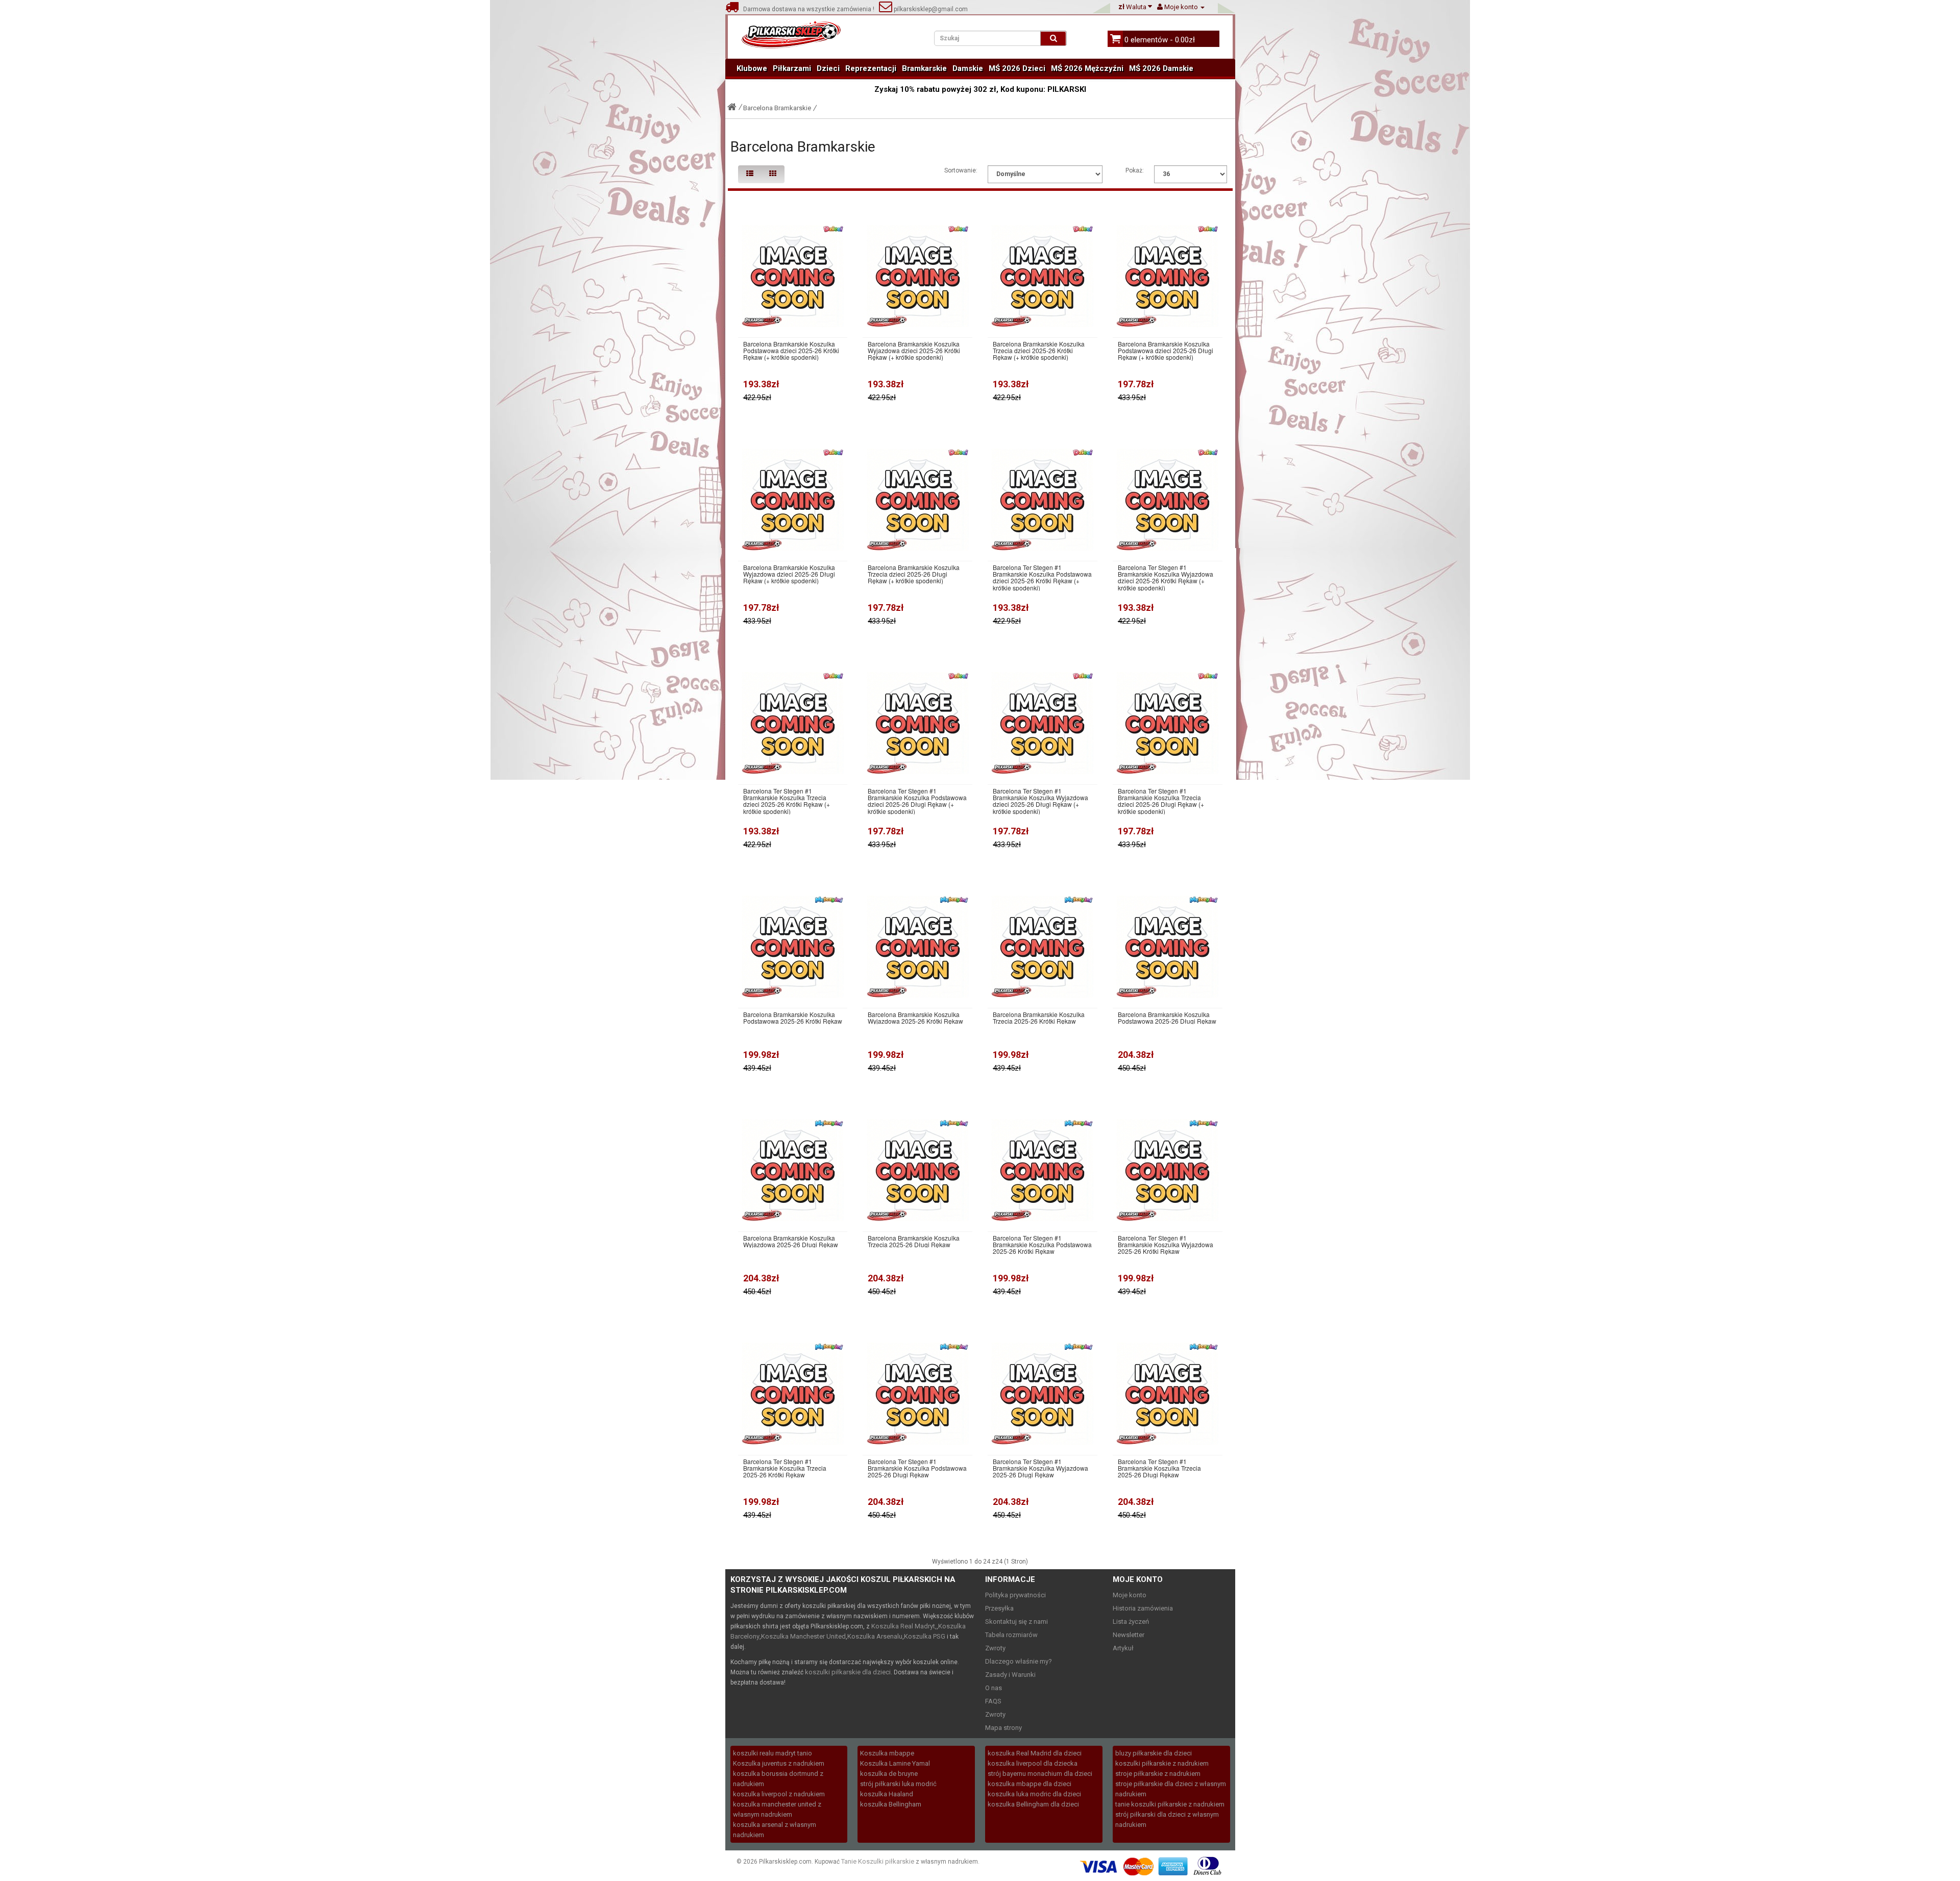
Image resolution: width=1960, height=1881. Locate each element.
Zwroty (995, 1648)
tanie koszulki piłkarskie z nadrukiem (1170, 1804)
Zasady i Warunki (1010, 1675)
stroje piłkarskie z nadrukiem (1158, 1774)
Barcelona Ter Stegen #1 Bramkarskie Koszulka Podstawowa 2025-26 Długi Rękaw (917, 1468)
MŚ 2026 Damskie (1161, 68)
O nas (994, 1688)
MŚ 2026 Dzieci (1017, 68)
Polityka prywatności (1015, 1595)
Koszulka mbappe (887, 1753)
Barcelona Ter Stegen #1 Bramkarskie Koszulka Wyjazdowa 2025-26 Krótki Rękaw (1166, 1245)
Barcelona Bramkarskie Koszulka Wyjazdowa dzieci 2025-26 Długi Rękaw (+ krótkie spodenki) (789, 574)
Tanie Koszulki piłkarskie (878, 1861)
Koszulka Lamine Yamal (895, 1763)
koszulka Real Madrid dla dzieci (1035, 1753)
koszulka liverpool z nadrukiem (779, 1794)
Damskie (968, 68)
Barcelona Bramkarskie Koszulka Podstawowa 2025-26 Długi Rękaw (1167, 1018)
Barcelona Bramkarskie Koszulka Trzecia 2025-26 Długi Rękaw (914, 1241)
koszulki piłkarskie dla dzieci (848, 1672)
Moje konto (1130, 1595)
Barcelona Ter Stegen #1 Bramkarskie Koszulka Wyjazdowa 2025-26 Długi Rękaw (1040, 1468)
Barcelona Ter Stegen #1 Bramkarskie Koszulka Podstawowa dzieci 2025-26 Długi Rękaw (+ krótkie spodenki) (917, 801)
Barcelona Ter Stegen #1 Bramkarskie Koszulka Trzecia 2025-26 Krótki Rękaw (785, 1468)
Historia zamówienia (1143, 1608)
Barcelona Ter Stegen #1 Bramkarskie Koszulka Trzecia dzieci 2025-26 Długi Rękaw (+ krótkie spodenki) (1161, 801)
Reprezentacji (871, 68)
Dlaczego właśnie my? (1019, 1661)
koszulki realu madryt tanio (773, 1753)
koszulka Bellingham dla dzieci (1033, 1804)
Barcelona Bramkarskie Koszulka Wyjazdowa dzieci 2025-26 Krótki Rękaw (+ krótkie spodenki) (914, 351)
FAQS (993, 1701)
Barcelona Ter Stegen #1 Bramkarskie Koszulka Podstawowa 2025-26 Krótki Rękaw (1042, 1245)
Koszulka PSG (925, 1636)
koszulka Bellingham (891, 1804)
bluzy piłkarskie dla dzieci (1154, 1753)
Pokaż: (1135, 170)
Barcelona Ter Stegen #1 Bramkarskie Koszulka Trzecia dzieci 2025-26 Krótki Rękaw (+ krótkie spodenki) (787, 801)
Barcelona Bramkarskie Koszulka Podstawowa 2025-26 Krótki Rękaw (793, 1018)
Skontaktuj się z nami (1016, 1622)
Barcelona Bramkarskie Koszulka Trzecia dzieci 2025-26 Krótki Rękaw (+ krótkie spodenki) (1039, 351)
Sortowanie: (961, 170)
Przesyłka (999, 1608)
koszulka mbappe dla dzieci (1030, 1784)
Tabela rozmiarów (1011, 1635)
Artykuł (1123, 1648)
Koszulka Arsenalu (875, 1636)
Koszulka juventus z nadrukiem (779, 1763)
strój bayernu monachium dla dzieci (1040, 1774)
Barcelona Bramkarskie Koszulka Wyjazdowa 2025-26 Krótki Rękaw (915, 1018)
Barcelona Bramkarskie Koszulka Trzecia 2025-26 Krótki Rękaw (1039, 1018)
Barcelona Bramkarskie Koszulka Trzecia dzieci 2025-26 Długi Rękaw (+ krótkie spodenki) (914, 574)
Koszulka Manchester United (803, 1636)
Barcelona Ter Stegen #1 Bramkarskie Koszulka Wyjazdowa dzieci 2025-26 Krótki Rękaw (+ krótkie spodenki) (1166, 577)
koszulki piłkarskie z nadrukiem (1162, 1763)
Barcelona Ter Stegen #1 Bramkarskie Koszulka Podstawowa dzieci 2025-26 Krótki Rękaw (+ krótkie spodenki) (1042, 577)
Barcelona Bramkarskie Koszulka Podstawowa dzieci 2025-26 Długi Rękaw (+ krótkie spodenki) (1166, 351)
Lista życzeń (1131, 1622)
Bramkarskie (924, 68)
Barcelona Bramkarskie (777, 108)
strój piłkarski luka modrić (898, 1784)
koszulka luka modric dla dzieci (1034, 1794)
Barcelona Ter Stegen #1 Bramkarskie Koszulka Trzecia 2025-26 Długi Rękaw (1159, 1468)
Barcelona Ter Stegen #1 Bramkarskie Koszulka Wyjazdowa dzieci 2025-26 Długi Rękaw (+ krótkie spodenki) (1040, 801)
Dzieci (828, 68)
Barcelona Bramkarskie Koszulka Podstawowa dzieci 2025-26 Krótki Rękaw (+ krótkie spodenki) (791, 351)
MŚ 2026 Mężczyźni (1087, 68)
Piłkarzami (792, 68)
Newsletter (1129, 1635)
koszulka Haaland (887, 1794)
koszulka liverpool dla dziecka (1033, 1763)
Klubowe (752, 68)
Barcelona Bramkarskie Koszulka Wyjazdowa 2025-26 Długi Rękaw (791, 1241)
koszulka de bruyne (889, 1774)
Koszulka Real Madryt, (904, 1626)
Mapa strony (1003, 1728)
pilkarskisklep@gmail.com (930, 9)
